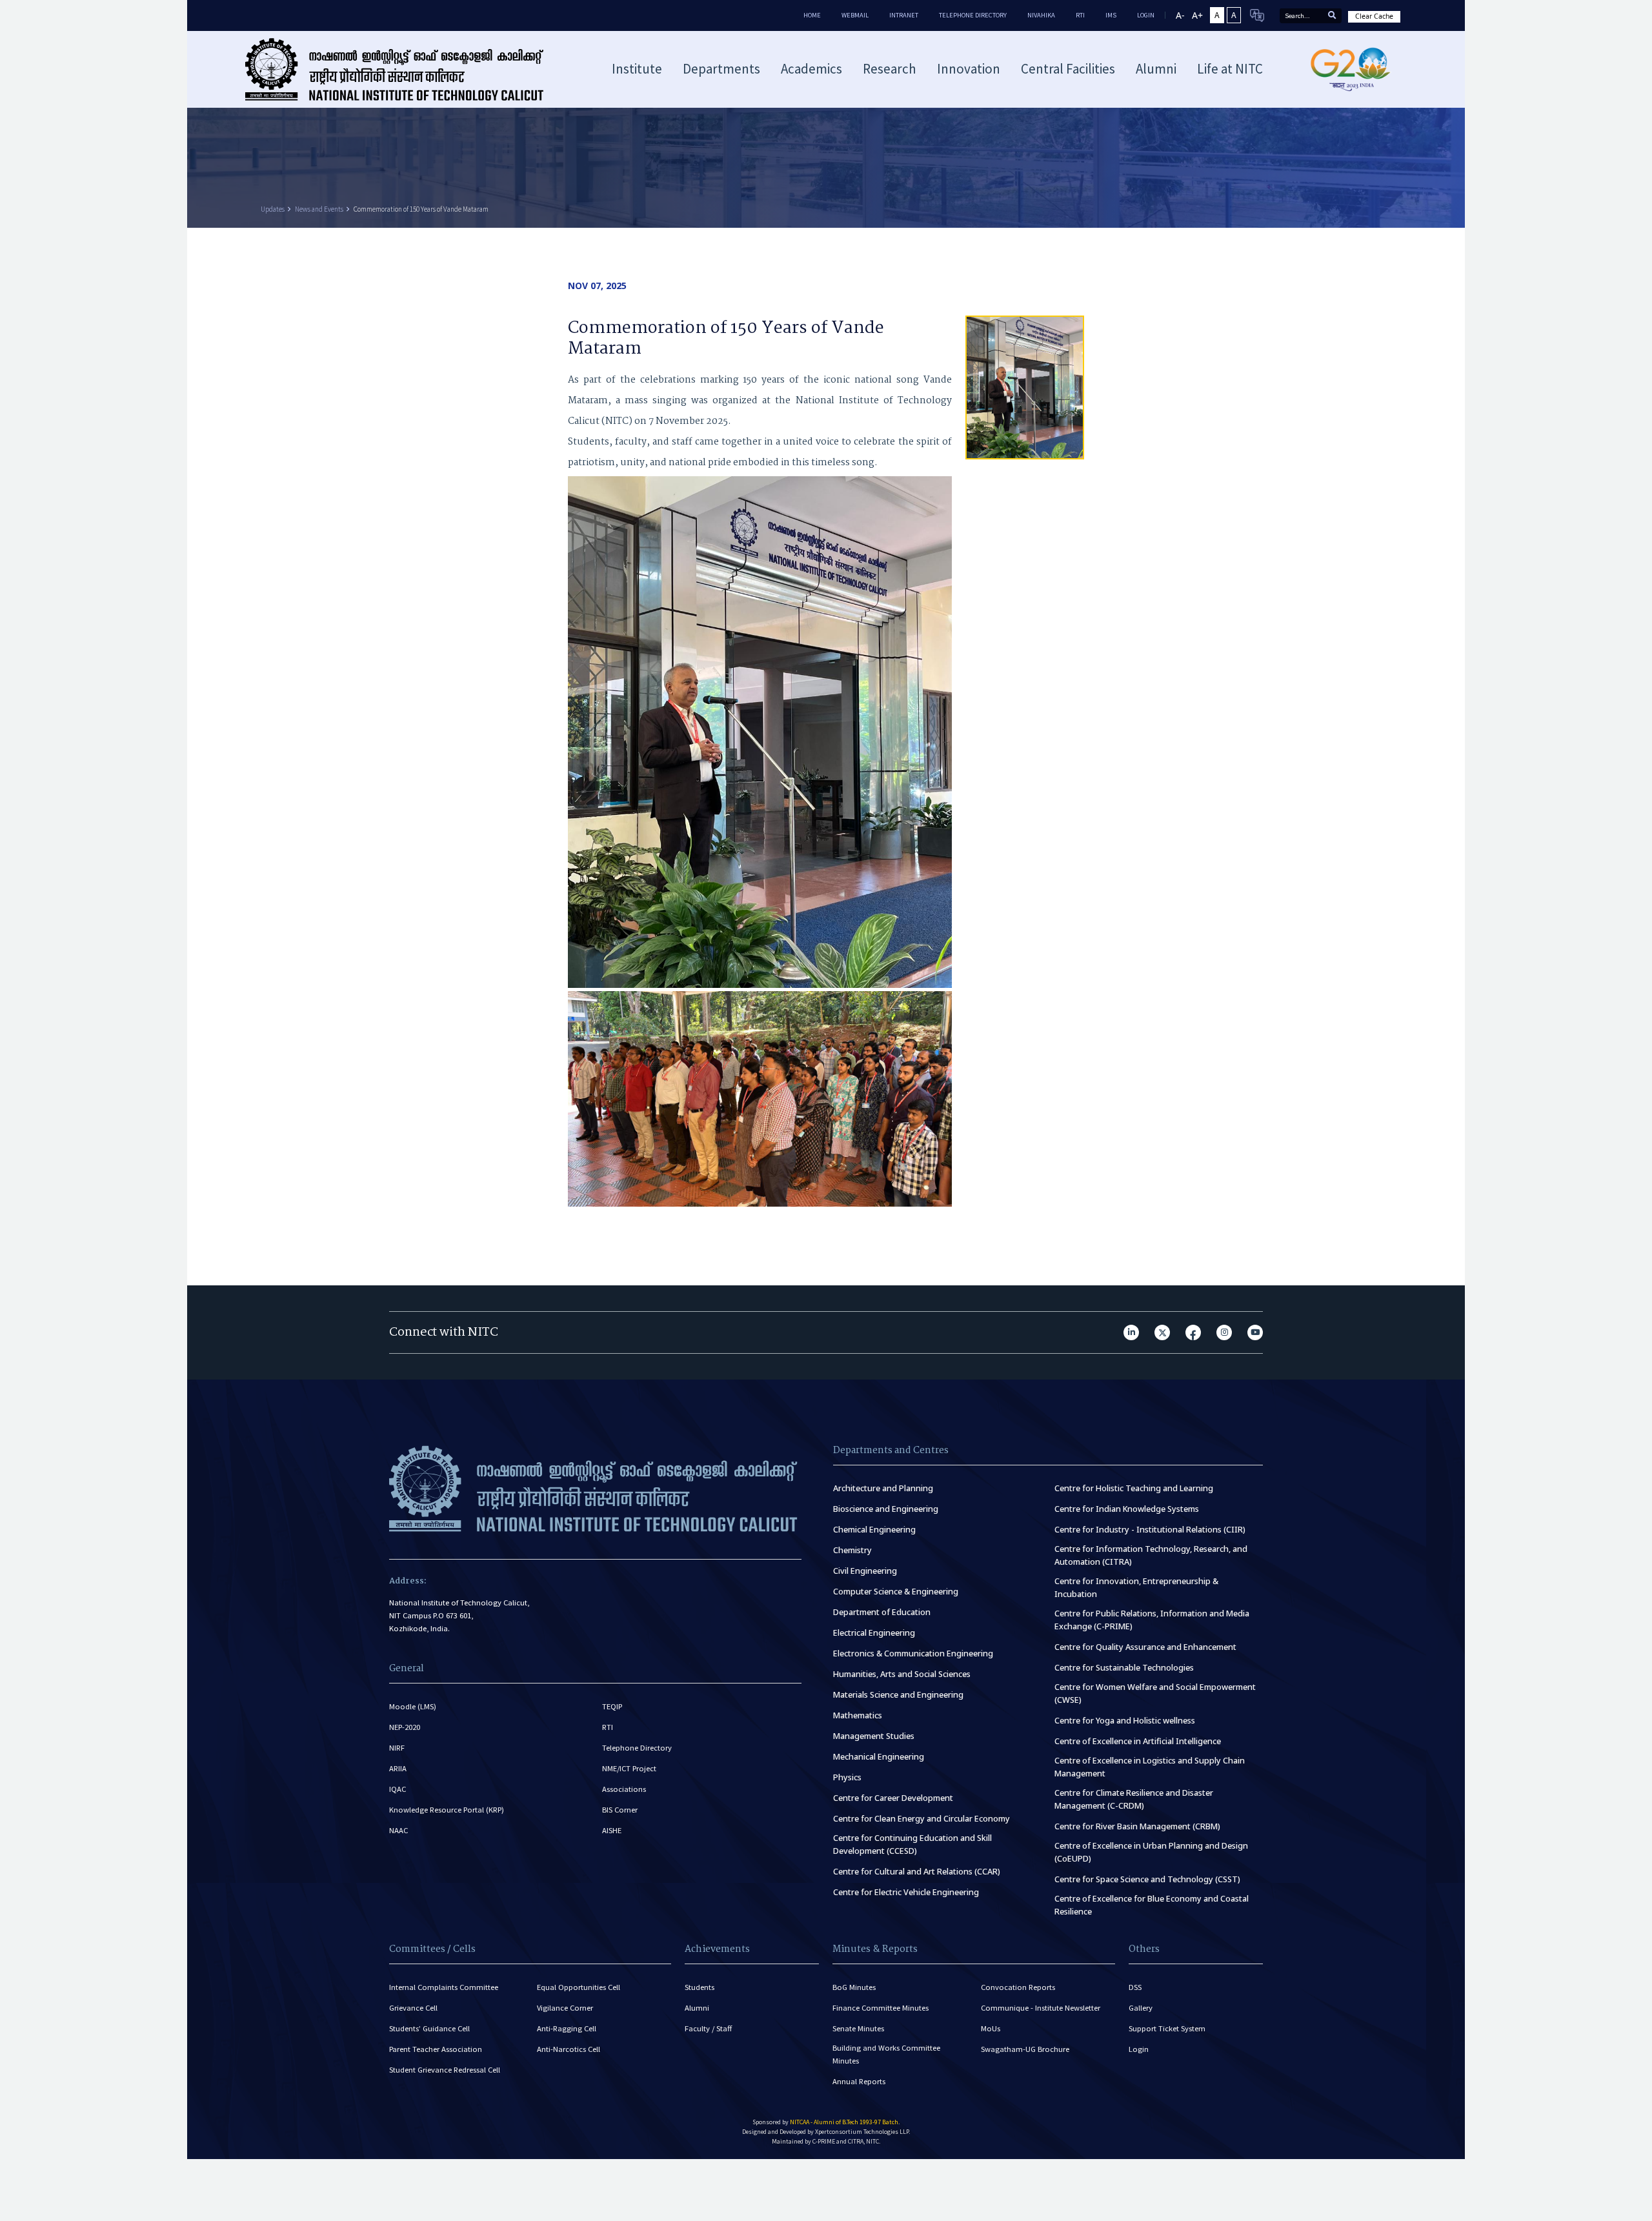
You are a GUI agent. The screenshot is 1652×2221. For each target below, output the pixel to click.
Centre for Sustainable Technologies (1124, 1668)
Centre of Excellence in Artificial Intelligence (1138, 1741)
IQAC (398, 1789)
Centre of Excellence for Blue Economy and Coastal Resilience (1152, 1905)
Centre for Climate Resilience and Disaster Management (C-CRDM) (1134, 1799)
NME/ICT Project (629, 1768)
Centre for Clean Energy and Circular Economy (922, 1819)
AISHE (612, 1830)
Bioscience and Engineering (886, 1509)
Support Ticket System (1167, 2028)
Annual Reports (859, 2081)
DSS (1135, 1987)
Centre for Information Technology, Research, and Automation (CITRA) (1151, 1555)
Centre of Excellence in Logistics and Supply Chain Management (1150, 1767)
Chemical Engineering (874, 1530)
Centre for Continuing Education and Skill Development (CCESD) (912, 1844)
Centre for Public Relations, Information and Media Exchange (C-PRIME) (1152, 1620)
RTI (1080, 15)
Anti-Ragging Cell (567, 2028)
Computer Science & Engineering (896, 1592)
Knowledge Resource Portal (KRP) (447, 1810)
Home (812, 15)
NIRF (397, 1748)
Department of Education (882, 1612)
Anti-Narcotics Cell (569, 2049)
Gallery (1141, 2008)
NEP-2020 (405, 1727)
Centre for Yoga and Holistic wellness (1125, 1721)
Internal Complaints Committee (444, 1987)
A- (1180, 15)
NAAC (398, 1830)
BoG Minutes (854, 1987)
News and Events (319, 209)
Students (700, 1987)
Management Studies (874, 1736)
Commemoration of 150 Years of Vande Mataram (421, 209)
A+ (1197, 15)
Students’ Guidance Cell (429, 2028)
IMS (1111, 15)
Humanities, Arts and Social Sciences (902, 1674)
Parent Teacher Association (436, 2049)
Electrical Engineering (874, 1633)
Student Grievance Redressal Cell (445, 2070)
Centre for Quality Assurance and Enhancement (1145, 1647)
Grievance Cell (413, 2008)
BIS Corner (620, 1810)
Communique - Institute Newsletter (1041, 2008)
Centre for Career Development (893, 1798)
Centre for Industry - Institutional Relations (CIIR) (1150, 1530)
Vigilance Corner (565, 2008)
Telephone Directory (973, 15)
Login (1139, 2049)
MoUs (991, 2028)
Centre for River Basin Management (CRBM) (1137, 1826)
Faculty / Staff (708, 2028)
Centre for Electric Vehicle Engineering (906, 1892)
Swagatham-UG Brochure (1025, 2049)
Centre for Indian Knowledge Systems (1127, 1509)
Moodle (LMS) (413, 1706)
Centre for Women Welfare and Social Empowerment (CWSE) (1155, 1693)
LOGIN (1146, 15)
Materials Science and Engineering (898, 1695)
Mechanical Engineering (879, 1757)
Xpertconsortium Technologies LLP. (862, 2132)
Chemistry (852, 1550)
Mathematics (858, 1715)
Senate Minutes (858, 2028)
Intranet (904, 15)
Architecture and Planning (883, 1488)
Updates (273, 209)
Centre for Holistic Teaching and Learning (1134, 1488)
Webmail (855, 15)
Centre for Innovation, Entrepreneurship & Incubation (1136, 1588)
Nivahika (1041, 15)
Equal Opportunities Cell (579, 1987)
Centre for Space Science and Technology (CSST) (1147, 1879)
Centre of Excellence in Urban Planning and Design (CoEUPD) (1151, 1852)
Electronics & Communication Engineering (913, 1653)
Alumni (697, 2008)
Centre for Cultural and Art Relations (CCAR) (917, 1872)
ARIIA (398, 1768)
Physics (847, 1777)
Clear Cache (1374, 16)
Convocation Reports (1018, 1987)
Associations (624, 1789)
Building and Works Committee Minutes (886, 2054)
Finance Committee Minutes (881, 2008)
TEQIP (612, 1706)
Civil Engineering (865, 1571)
